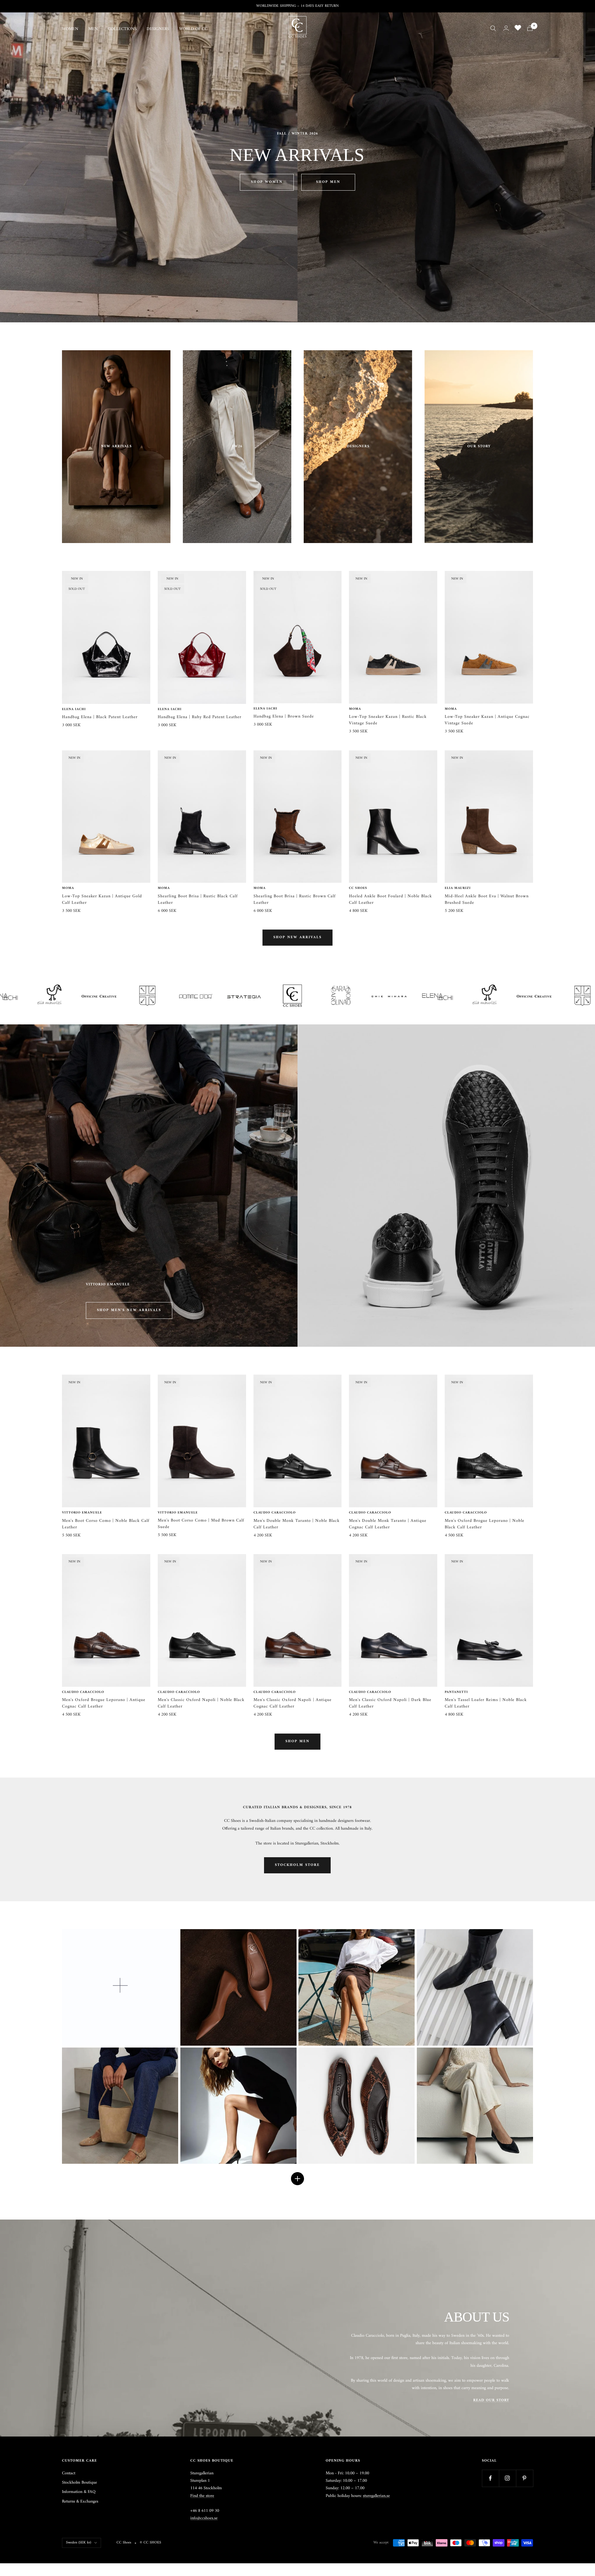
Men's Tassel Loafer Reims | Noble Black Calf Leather (486, 1703)
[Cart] (530, 28)
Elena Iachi (74, 709)
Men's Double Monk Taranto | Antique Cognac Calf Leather (388, 1524)
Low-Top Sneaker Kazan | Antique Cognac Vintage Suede (487, 720)
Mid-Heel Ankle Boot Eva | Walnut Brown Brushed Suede (487, 899)
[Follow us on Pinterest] (524, 2478)
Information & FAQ (79, 2492)
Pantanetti (456, 1692)
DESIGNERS (158, 29)
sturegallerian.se (376, 2496)
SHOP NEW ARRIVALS (297, 937)
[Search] (493, 28)
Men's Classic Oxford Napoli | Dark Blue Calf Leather (390, 1703)
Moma (355, 709)
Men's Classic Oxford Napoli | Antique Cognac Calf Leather (293, 1703)
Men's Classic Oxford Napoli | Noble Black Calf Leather (201, 1703)
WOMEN (70, 29)
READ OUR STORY (491, 2400)
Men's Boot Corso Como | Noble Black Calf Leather (106, 1524)
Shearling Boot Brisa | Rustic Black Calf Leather (198, 899)
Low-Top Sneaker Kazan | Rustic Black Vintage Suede (388, 720)
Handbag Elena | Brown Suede (284, 716)
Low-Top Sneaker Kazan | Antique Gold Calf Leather (102, 899)
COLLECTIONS (122, 29)
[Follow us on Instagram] (507, 2478)
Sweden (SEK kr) (79, 2543)
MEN (93, 29)
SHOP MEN (328, 182)
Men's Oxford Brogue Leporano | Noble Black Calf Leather (485, 1524)
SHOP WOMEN (267, 182)
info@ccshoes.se (204, 2518)
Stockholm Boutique (79, 2483)
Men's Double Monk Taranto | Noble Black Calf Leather (297, 1524)
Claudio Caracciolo (275, 1513)
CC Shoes (358, 888)
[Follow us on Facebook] (490, 2478)
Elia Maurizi (458, 888)
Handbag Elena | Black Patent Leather (100, 717)
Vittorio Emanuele (82, 1513)
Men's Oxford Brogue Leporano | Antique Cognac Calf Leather (104, 1703)
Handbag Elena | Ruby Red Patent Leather (200, 717)
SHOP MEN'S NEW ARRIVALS (129, 1310)
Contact (69, 2473)
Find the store (202, 2496)
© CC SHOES (150, 2543)
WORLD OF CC (193, 29)
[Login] (506, 28)
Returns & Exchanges (80, 2502)
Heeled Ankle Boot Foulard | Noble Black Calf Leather (390, 899)
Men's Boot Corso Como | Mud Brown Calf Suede (201, 1524)
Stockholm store (297, 1865)
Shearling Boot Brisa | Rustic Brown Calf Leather (295, 899)
